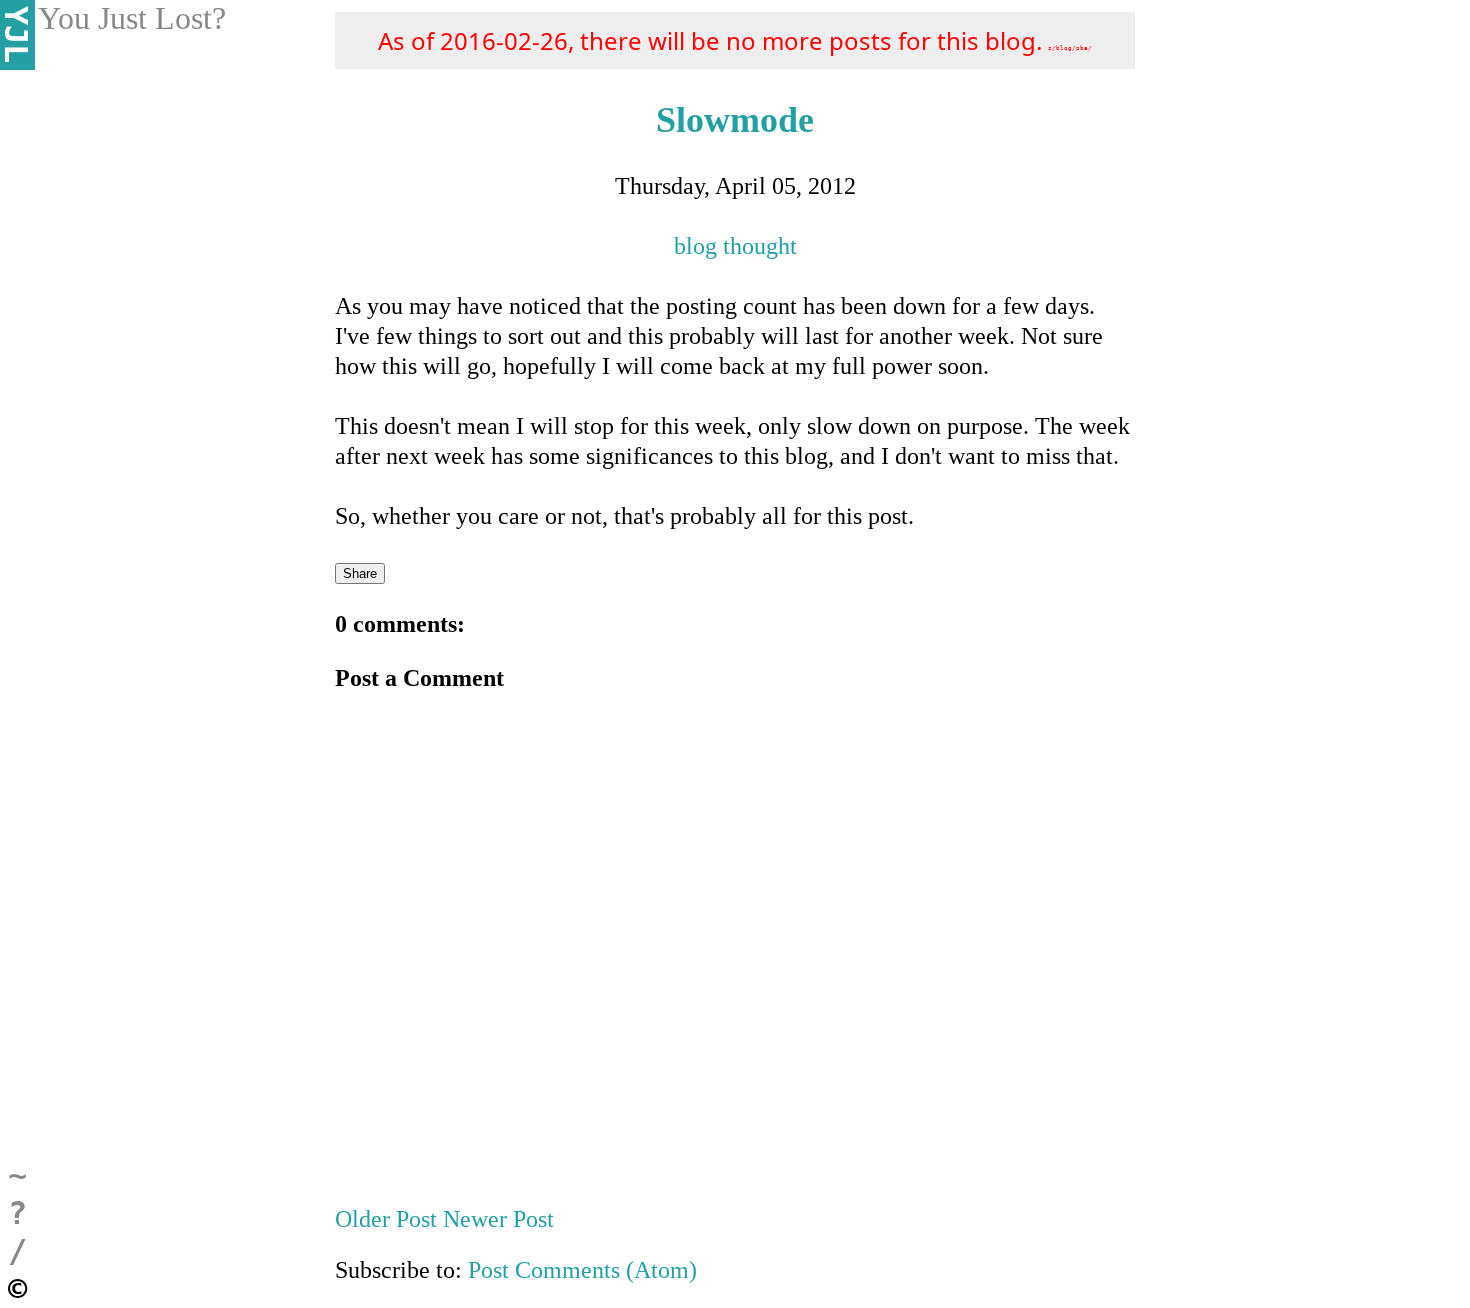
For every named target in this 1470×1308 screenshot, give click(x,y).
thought (760, 246)
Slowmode (735, 120)
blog (695, 246)
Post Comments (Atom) (582, 1270)
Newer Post (498, 1219)
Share (360, 573)
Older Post (389, 1219)
